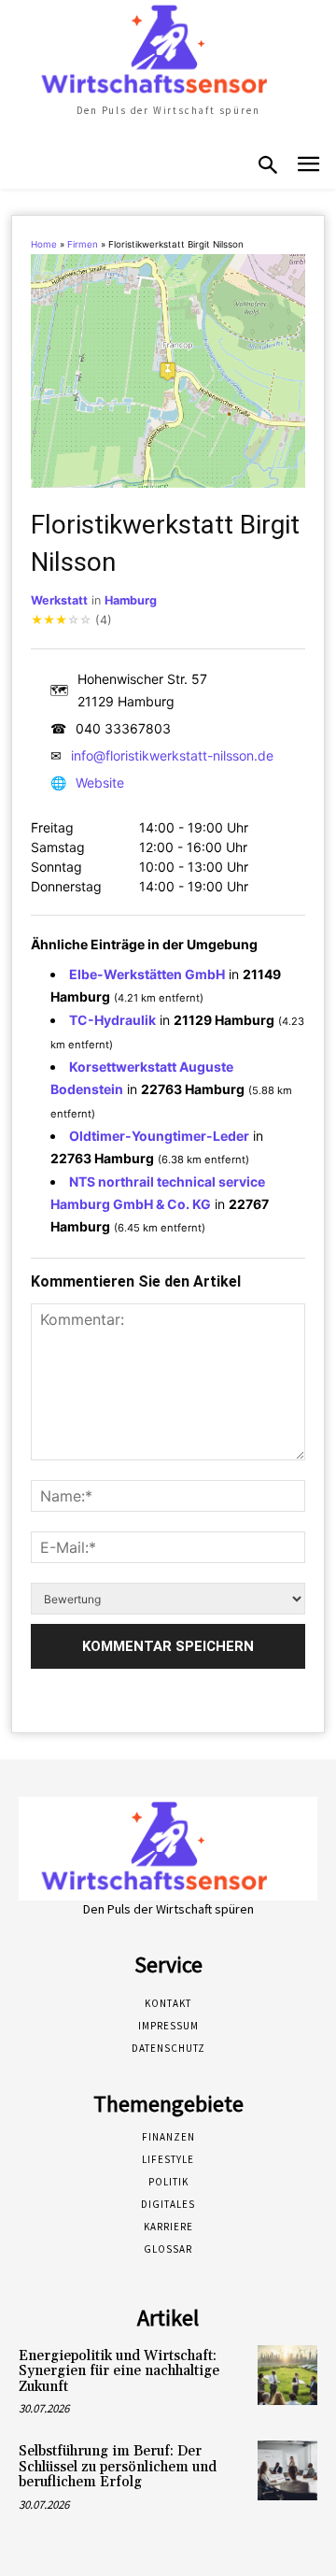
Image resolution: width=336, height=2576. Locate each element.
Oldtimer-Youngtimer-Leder (159, 1136)
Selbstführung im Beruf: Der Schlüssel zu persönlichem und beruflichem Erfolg (118, 2467)
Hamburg (131, 600)
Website (100, 783)
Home (44, 244)
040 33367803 (123, 728)
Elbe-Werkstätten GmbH (147, 974)
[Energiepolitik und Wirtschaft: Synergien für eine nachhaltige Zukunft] (287, 2375)
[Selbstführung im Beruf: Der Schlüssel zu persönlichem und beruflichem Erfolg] (287, 2470)
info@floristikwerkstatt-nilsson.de (172, 755)
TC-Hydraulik (112, 1020)
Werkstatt (59, 600)
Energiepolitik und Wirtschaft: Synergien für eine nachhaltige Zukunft (119, 2371)
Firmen (83, 244)
